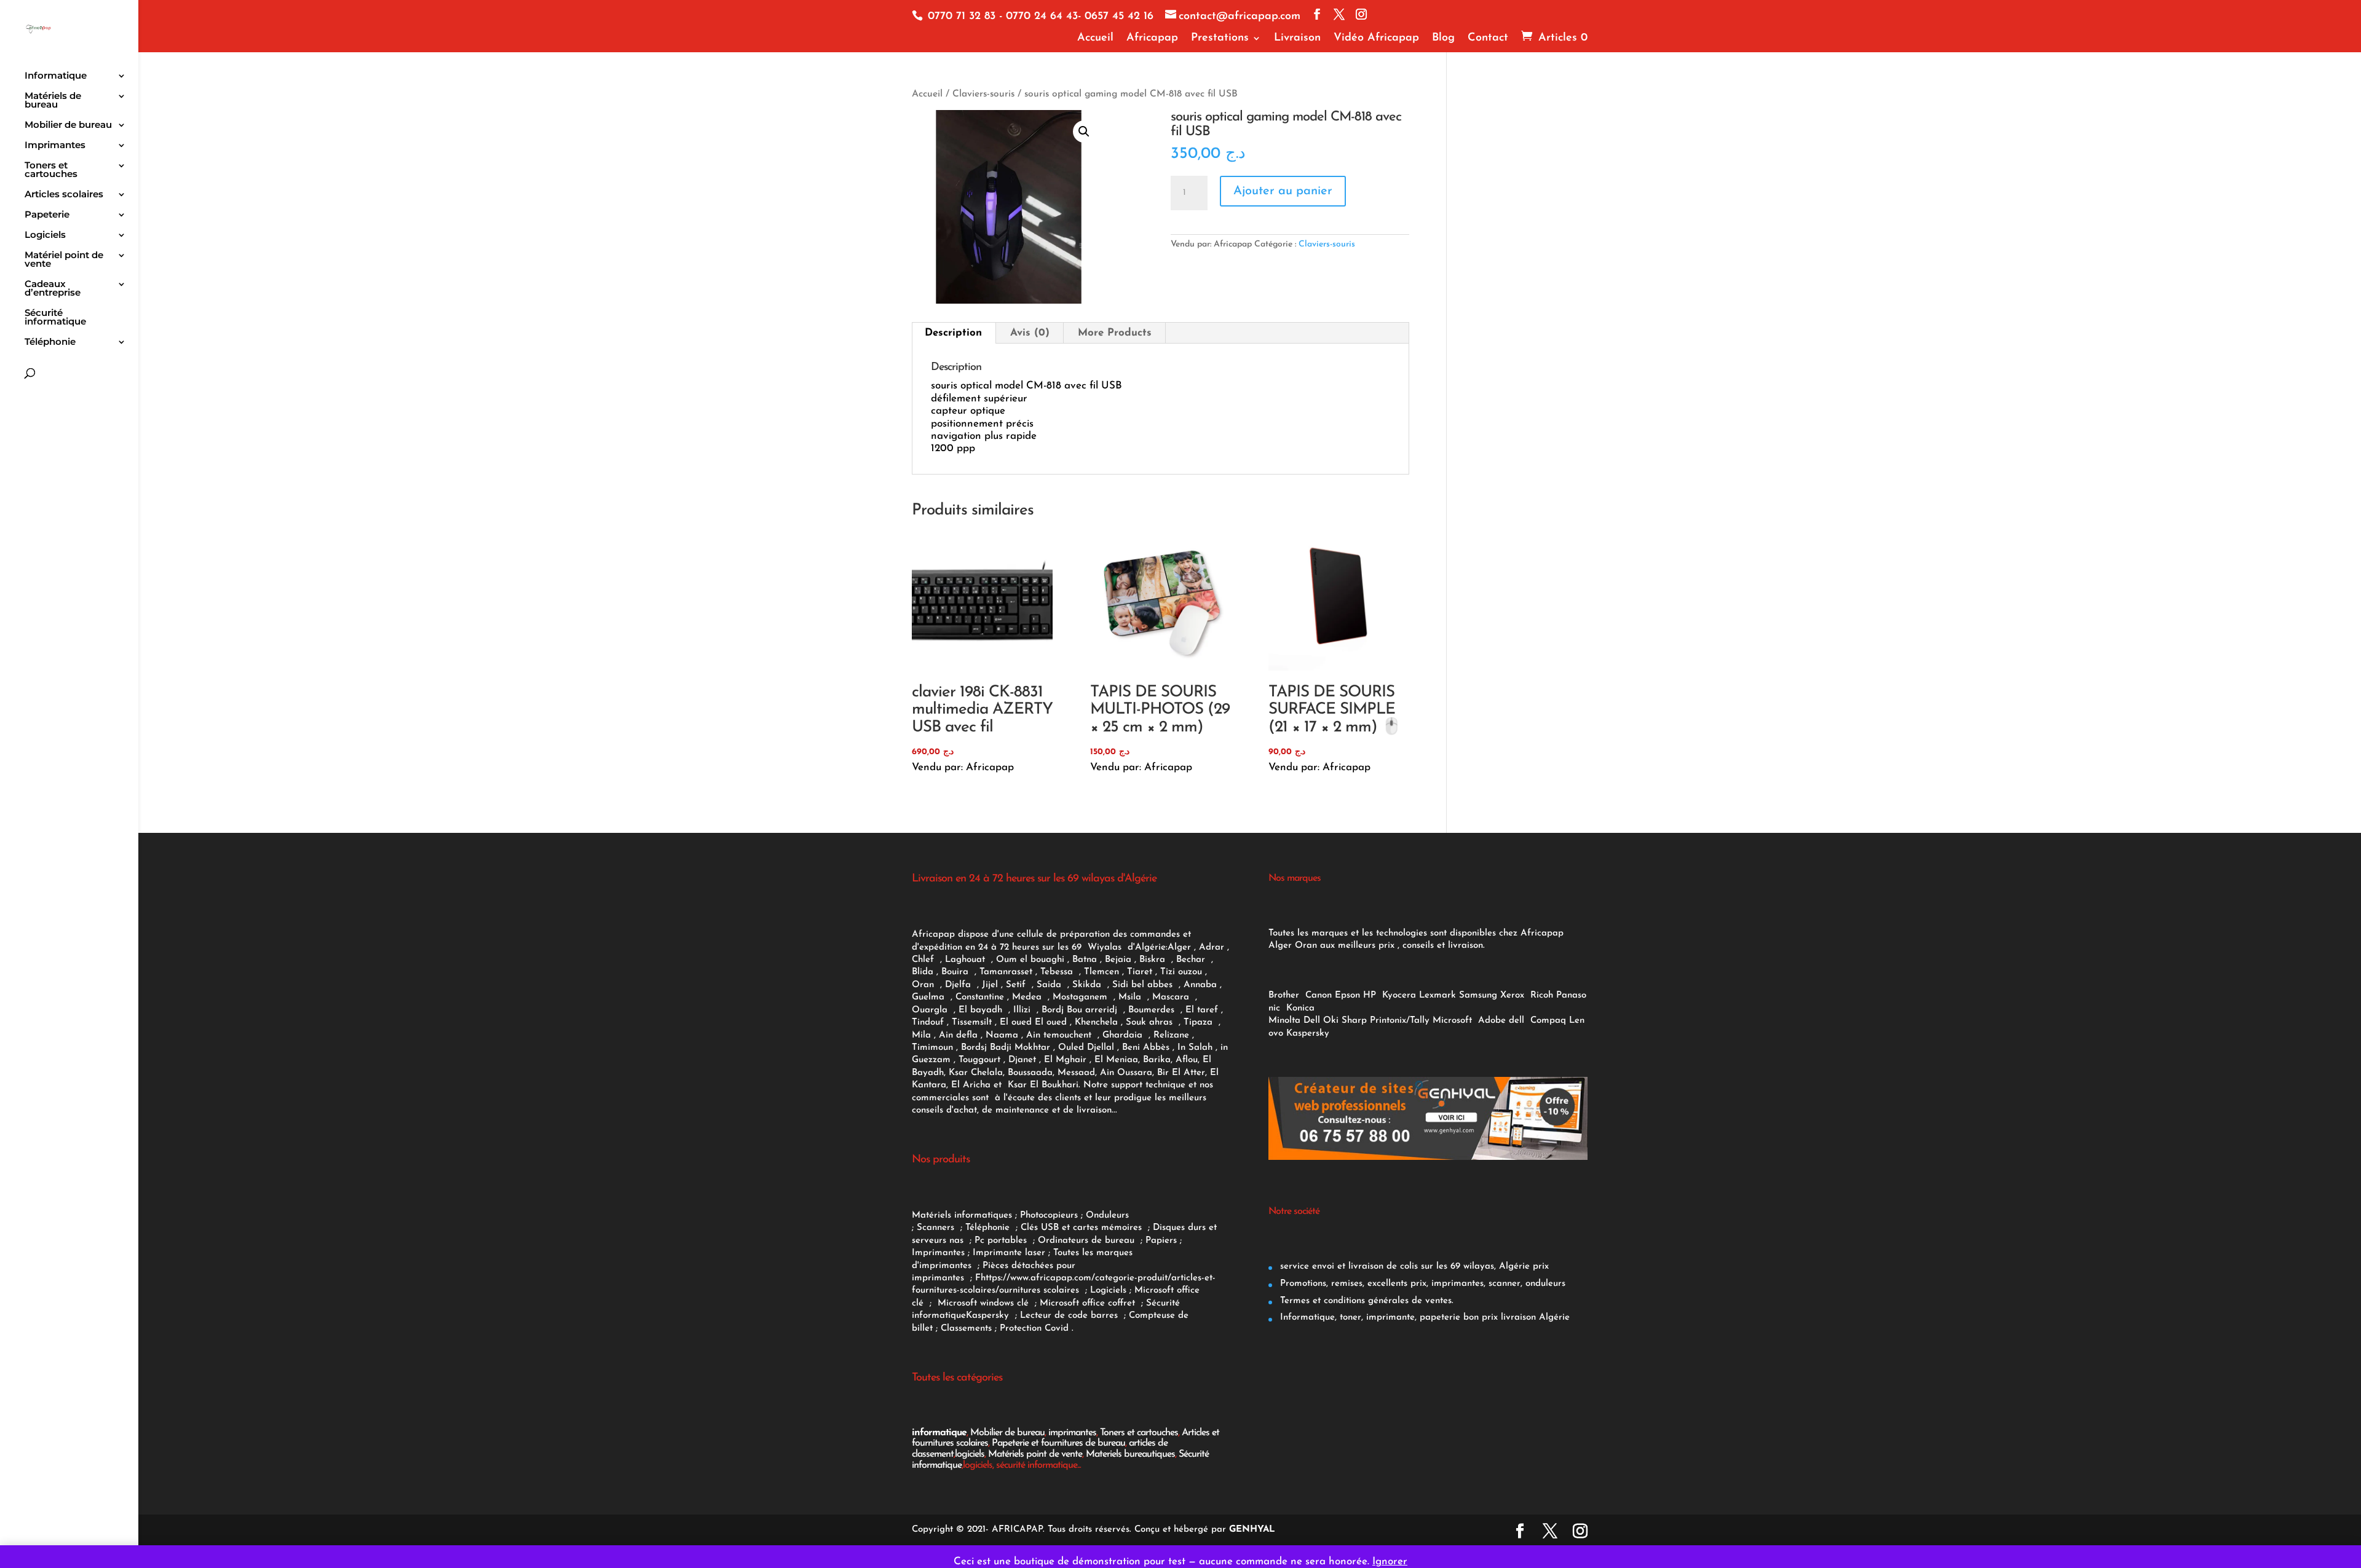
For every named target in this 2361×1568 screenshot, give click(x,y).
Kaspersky (991, 1316)
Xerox (1512, 995)
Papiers (1161, 1241)
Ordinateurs (1065, 1241)
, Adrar (1209, 947)
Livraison (1297, 38)
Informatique (56, 76)
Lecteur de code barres (1070, 1316)
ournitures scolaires (1039, 1290)
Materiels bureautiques (1130, 1454)
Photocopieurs (1049, 1215)
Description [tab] (953, 333)
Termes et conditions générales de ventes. (1365, 1301)
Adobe (1492, 1021)
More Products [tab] (1115, 333)
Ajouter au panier (1283, 191)
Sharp (1354, 1021)
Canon (1319, 995)
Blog (1443, 38)
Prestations (1220, 38)
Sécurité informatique (55, 318)
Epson (1347, 995)
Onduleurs (1107, 1215)
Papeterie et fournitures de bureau (1058, 1443)
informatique (939, 1433)
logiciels (970, 1454)
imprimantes (1072, 1433)
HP (1370, 995)
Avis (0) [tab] (1030, 333)
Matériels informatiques (962, 1215)
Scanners (937, 1228)
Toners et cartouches (51, 170)
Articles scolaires (64, 195)
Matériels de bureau (53, 101)
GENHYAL (1252, 1530)
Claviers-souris (983, 94)
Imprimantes (55, 146)
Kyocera (1399, 995)
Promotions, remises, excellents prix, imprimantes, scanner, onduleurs (1421, 1284)
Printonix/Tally (1400, 1021)
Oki (1331, 1021)
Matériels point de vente (1035, 1454)
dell (1517, 1021)
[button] (1084, 132)
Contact (1488, 38)
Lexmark (1438, 995)
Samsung (1478, 995)
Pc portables (1002, 1241)
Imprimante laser (1007, 1253)
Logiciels (45, 235)
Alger (1179, 947)
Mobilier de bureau (68, 125)
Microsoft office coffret (1090, 1303)
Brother (1285, 995)
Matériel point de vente (64, 260)
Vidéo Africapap (1376, 38)
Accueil (1095, 38)
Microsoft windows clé (983, 1303)
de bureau (1114, 1241)
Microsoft (1454, 1021)
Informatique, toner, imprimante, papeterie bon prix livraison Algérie (1423, 1318)
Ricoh (1542, 995)
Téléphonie (50, 342)
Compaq (1548, 1021)
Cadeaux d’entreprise (53, 289)
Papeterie (47, 215)
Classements (968, 1329)
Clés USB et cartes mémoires (1083, 1228)
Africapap (1152, 38)
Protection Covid (1034, 1329)
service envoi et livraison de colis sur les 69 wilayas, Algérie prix (1413, 1267)
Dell (1312, 1021)
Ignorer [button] (1390, 1562)
